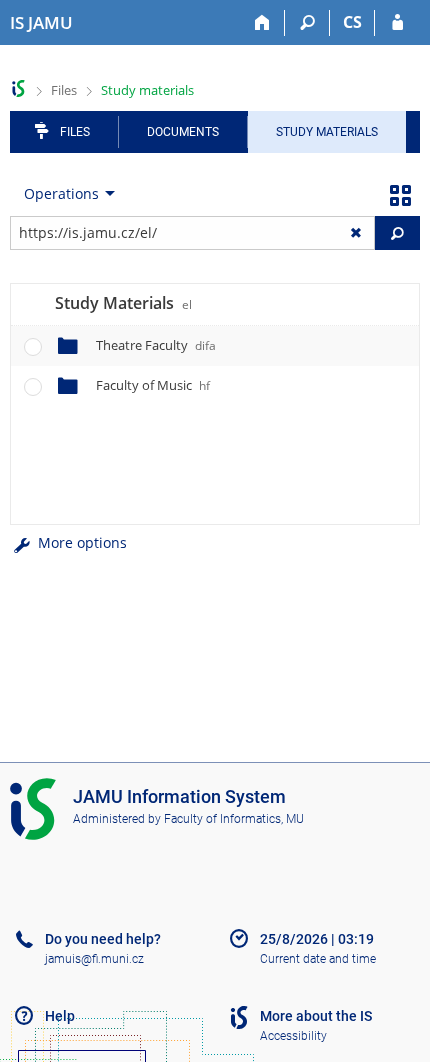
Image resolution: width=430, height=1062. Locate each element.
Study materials (147, 90)
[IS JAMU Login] (397, 23)
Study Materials (327, 132)
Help (60, 1016)
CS (352, 22)
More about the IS (316, 1016)
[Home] (262, 23)
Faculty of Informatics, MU (234, 819)
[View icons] (400, 194)
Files (64, 90)
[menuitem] (65, 194)
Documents (183, 132)
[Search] (307, 23)
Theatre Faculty (156, 345)
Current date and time (318, 959)
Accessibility (293, 1036)
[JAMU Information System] (18, 88)
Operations (61, 193)
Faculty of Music (153, 385)
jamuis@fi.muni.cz (94, 959)
